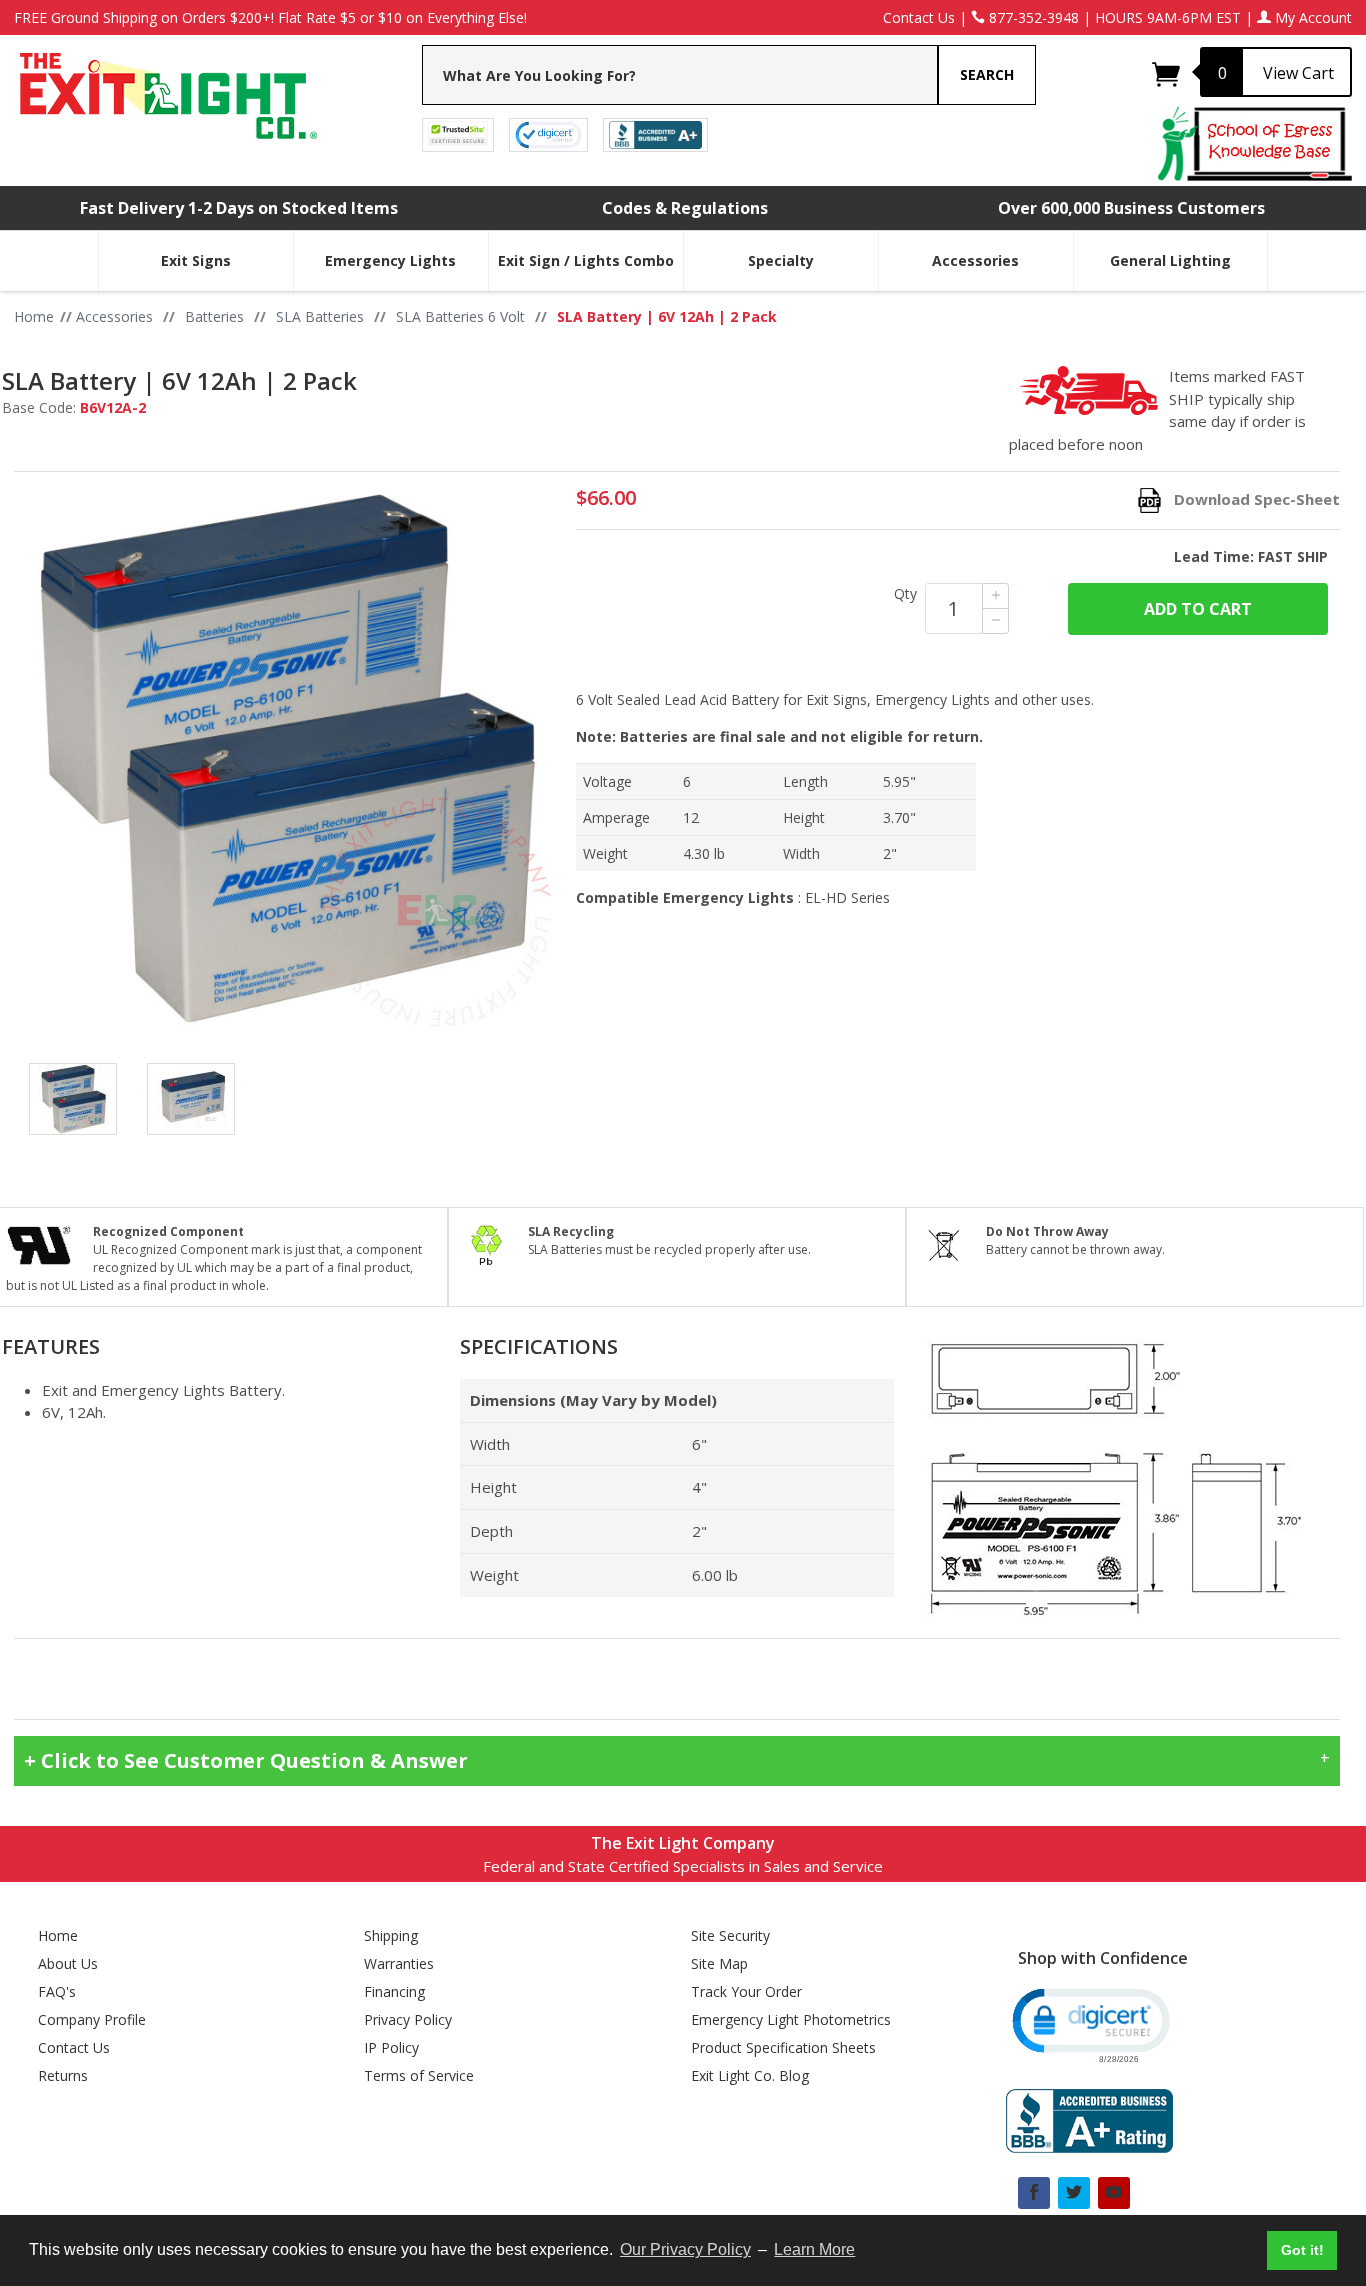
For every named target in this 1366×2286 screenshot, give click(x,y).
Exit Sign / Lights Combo (586, 260)
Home (58, 1935)
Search (987, 74)
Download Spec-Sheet (1257, 499)
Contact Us (919, 17)
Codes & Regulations (685, 208)
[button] (1089, 2023)
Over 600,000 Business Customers (1131, 208)
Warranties (399, 1963)
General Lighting (1170, 260)
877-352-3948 (1032, 17)
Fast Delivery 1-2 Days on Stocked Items (239, 208)
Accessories (975, 260)
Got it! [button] (1302, 2250)
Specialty (781, 260)
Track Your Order (746, 1991)
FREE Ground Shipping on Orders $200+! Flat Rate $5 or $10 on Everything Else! (270, 17)
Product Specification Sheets (783, 2047)
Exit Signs (196, 260)
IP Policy (391, 2047)
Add (1198, 609)
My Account (1311, 17)
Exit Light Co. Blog (750, 2075)
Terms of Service (419, 2075)
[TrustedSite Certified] (458, 133)
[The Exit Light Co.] (166, 88)
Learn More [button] (814, 2249)
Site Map (719, 1963)
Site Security (730, 1935)
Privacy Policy (408, 2019)
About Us (68, 1963)
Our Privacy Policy (685, 2249)
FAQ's (57, 1991)
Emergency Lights (390, 260)
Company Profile (92, 2019)
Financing (394, 1991)
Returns (63, 2075)
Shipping (391, 1935)
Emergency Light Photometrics (791, 2019)
